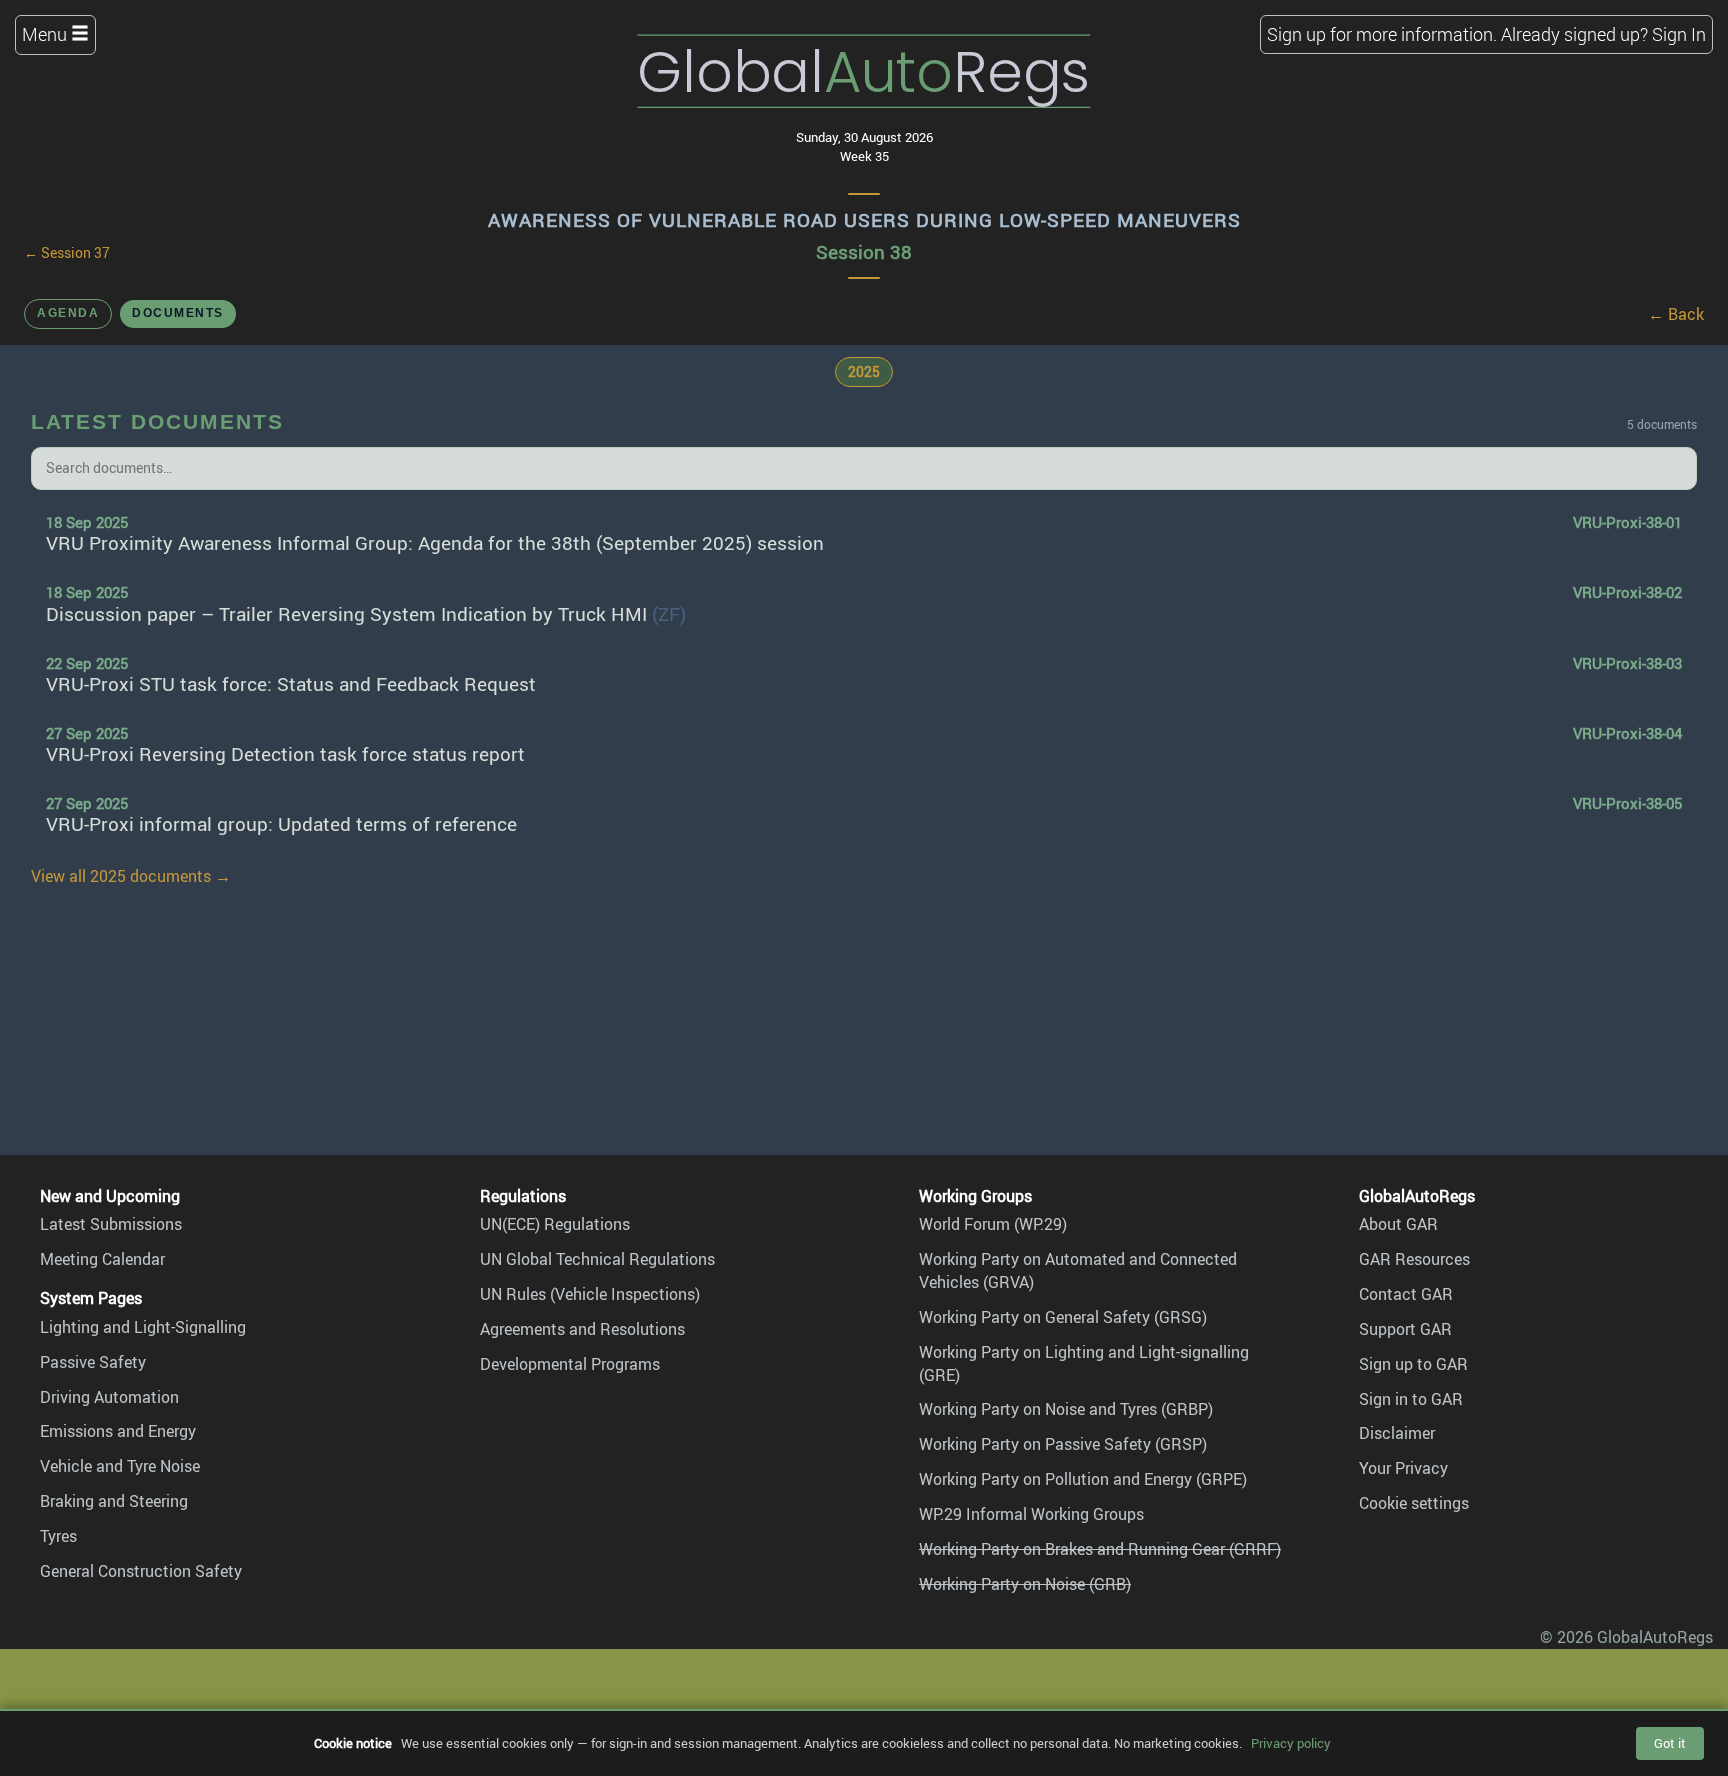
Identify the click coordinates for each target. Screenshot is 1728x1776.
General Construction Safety (141, 1571)
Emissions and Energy (118, 1431)
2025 (864, 371)
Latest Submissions (111, 1224)
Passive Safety (93, 1362)
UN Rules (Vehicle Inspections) (590, 1294)
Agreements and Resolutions (582, 1329)
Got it (1670, 1743)
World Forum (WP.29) (993, 1224)
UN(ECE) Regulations (555, 1224)
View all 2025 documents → (131, 876)
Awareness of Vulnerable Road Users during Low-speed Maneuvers (864, 220)
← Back (1676, 314)
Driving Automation (109, 1397)
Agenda (68, 313)
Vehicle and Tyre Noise (120, 1466)
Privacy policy (1291, 1743)
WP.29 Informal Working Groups (1031, 1514)
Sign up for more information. (1382, 34)
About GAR (1398, 1224)
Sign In (1679, 34)
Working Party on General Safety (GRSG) (1063, 1317)
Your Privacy (1403, 1468)
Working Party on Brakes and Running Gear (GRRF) (1100, 1549)
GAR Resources (1414, 1259)
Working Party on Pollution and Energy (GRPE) (1083, 1479)
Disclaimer (1397, 1433)
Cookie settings (1414, 1503)
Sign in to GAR (1411, 1399)
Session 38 (864, 252)
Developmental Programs (570, 1364)
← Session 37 (67, 253)
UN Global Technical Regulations (597, 1259)
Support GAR (1405, 1329)
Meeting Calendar (102, 1259)
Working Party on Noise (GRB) (1025, 1584)
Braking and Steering (114, 1501)
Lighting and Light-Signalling (143, 1327)
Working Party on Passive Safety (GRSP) (1063, 1444)
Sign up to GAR (1413, 1364)
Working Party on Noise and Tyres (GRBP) (1066, 1409)
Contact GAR (1406, 1294)
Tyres (58, 1536)
